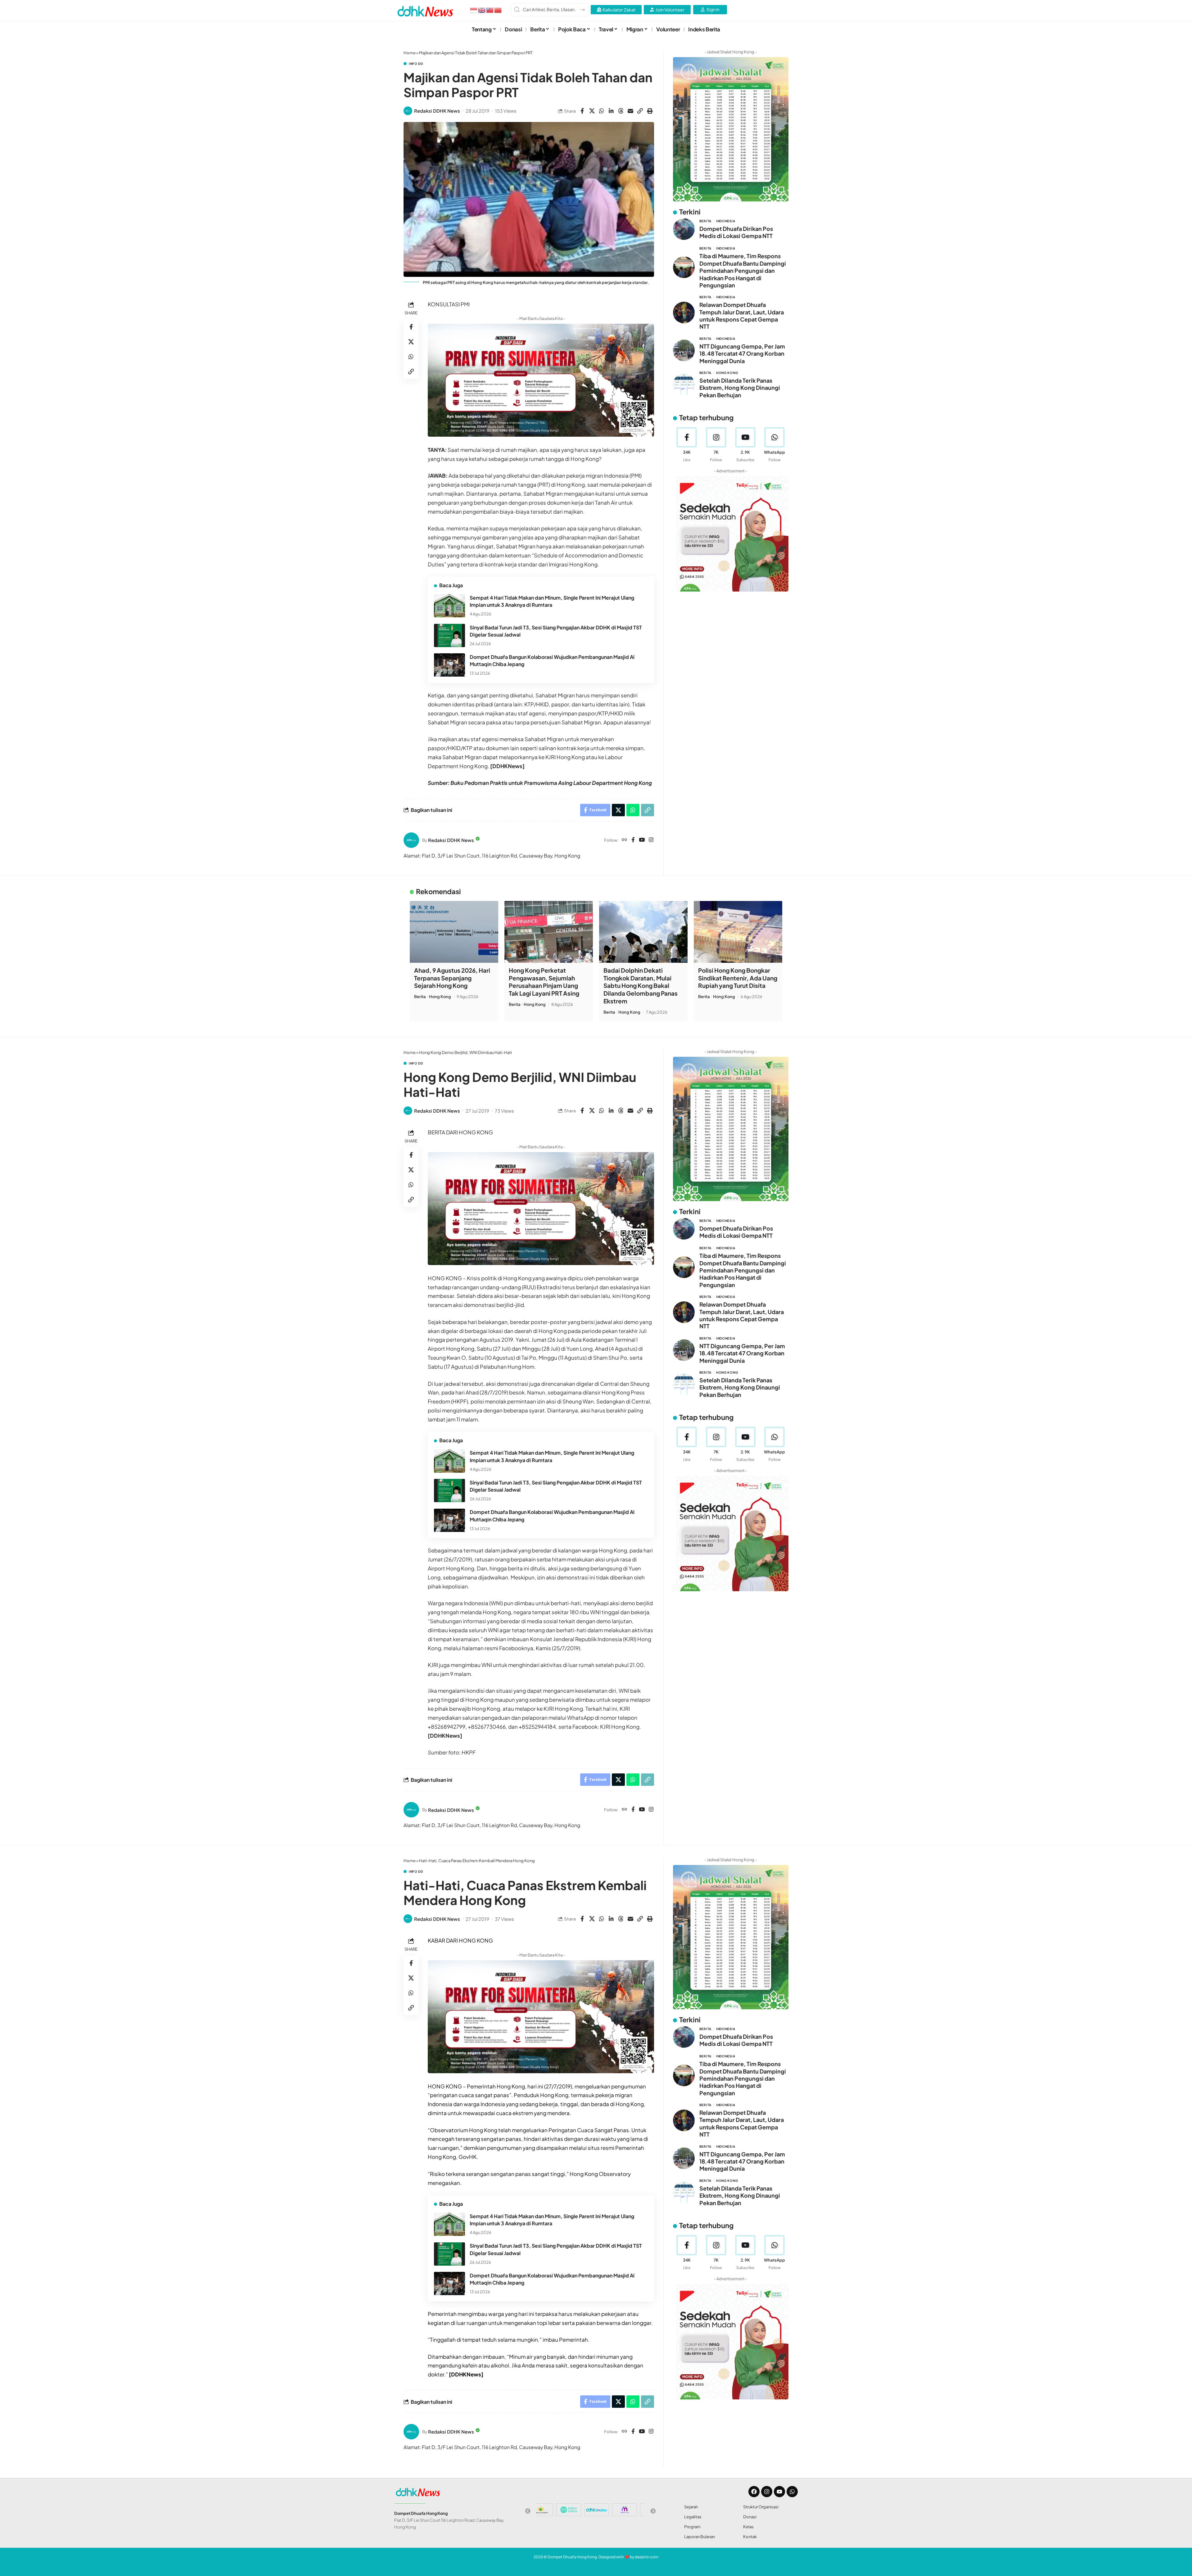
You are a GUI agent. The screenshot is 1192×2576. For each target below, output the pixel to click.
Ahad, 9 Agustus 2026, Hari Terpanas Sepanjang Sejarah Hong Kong (452, 978)
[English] (482, 10)
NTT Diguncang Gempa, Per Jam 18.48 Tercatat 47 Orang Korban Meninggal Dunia (742, 353)
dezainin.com (647, 2557)
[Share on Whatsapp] (602, 111)
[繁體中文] (490, 10)
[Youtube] (745, 445)
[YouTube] (642, 840)
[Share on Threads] (621, 111)
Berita (705, 221)
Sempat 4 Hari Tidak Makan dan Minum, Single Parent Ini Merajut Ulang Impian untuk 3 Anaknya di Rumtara (552, 601)
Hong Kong (727, 373)
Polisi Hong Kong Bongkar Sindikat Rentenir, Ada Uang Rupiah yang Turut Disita (738, 978)
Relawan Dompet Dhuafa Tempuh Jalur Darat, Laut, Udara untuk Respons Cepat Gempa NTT (742, 315)
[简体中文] (498, 10)
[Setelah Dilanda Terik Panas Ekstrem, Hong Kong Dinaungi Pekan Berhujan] (684, 385)
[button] (640, 111)
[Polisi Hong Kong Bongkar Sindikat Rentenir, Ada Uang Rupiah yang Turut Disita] (738, 932)
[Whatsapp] (792, 2492)
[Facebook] (633, 840)
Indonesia (726, 221)
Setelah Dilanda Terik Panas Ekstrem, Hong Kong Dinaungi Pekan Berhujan (740, 388)
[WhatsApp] (775, 445)
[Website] (624, 840)
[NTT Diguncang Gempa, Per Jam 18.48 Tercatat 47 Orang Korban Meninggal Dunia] (684, 350)
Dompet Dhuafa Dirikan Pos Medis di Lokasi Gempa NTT (736, 232)
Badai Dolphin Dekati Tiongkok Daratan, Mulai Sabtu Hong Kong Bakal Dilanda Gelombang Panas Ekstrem (641, 986)
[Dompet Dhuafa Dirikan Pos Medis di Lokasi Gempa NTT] (684, 229)
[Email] (630, 111)
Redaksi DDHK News (437, 111)
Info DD (416, 64)
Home (410, 53)
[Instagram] (651, 840)
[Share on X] (592, 111)
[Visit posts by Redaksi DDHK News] (408, 111)
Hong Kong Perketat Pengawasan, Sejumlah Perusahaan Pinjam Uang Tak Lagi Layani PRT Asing (544, 982)
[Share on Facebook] (582, 111)
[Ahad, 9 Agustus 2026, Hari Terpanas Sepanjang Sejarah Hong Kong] (454, 932)
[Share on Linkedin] (611, 111)
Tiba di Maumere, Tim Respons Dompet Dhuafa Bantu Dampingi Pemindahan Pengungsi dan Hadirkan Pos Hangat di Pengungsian (743, 270)
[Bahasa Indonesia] (474, 10)
